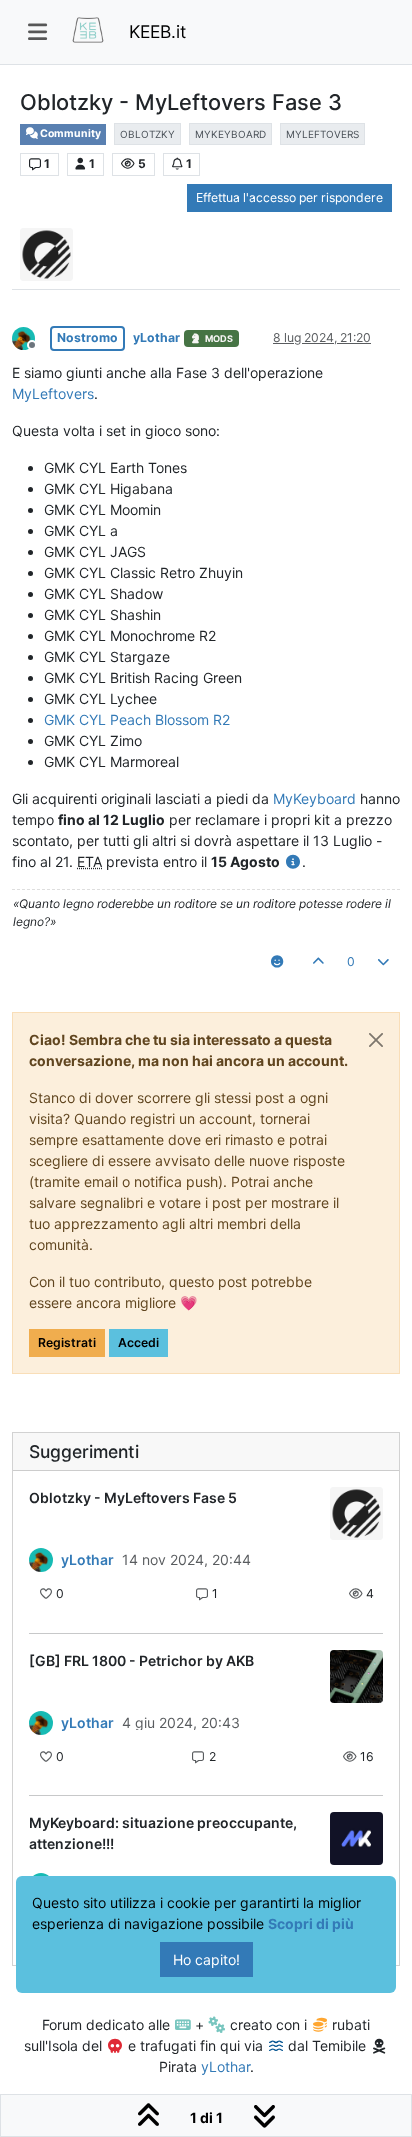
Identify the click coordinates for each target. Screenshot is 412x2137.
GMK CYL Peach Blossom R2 (137, 719)
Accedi (138, 1342)
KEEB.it (157, 31)
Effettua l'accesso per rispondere (289, 197)
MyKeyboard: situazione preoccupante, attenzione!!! (163, 1833)
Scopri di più (311, 1923)
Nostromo (87, 337)
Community (69, 133)
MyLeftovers (53, 393)
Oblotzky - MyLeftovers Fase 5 (133, 1497)
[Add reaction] (276, 962)
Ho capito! (206, 1959)
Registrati (67, 1342)
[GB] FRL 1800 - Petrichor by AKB (141, 1660)
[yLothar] (41, 1560)
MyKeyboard (314, 798)
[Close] (376, 1040)
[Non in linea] (31, 336)
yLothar (156, 337)
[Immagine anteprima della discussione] (356, 1513)
